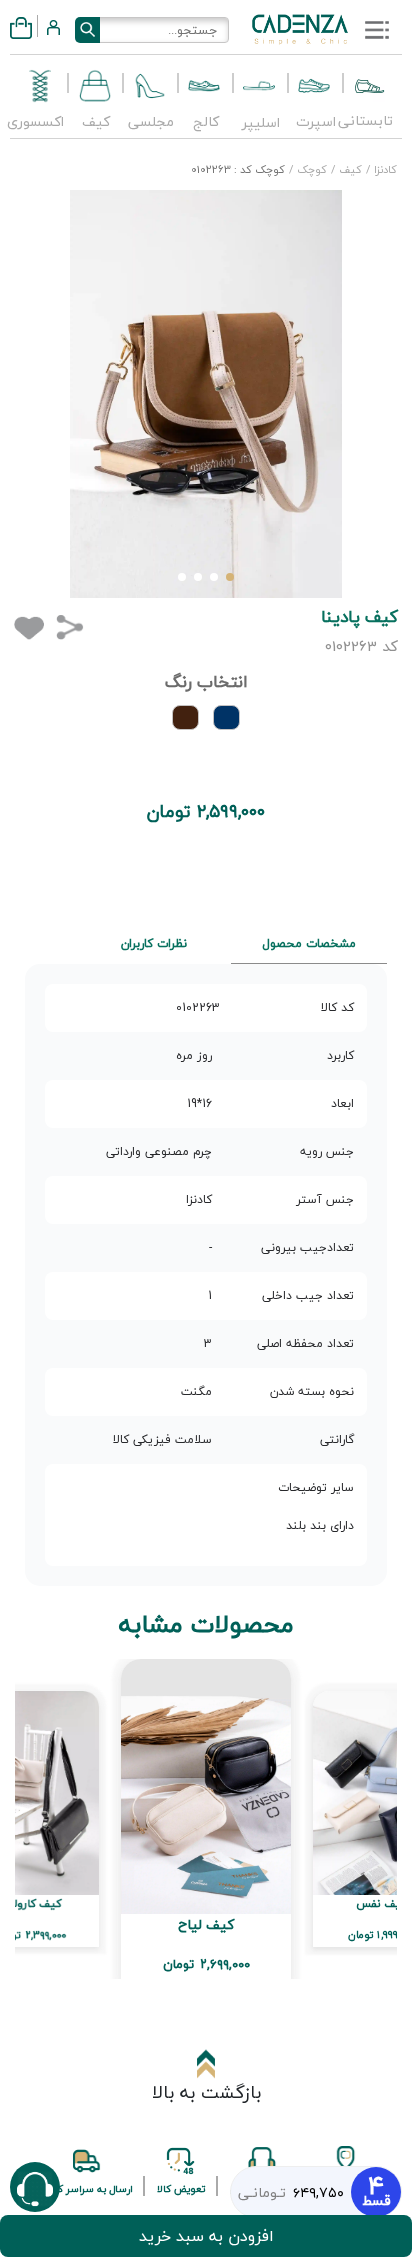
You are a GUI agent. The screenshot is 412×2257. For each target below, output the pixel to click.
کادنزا (384, 169)
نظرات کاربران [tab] (154, 943)
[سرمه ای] (226, 717)
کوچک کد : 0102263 (238, 169)
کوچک (310, 169)
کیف (349, 169)
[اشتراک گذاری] (69, 626)
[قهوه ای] (185, 717)
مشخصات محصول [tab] (309, 943)
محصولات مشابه (206, 1625)
